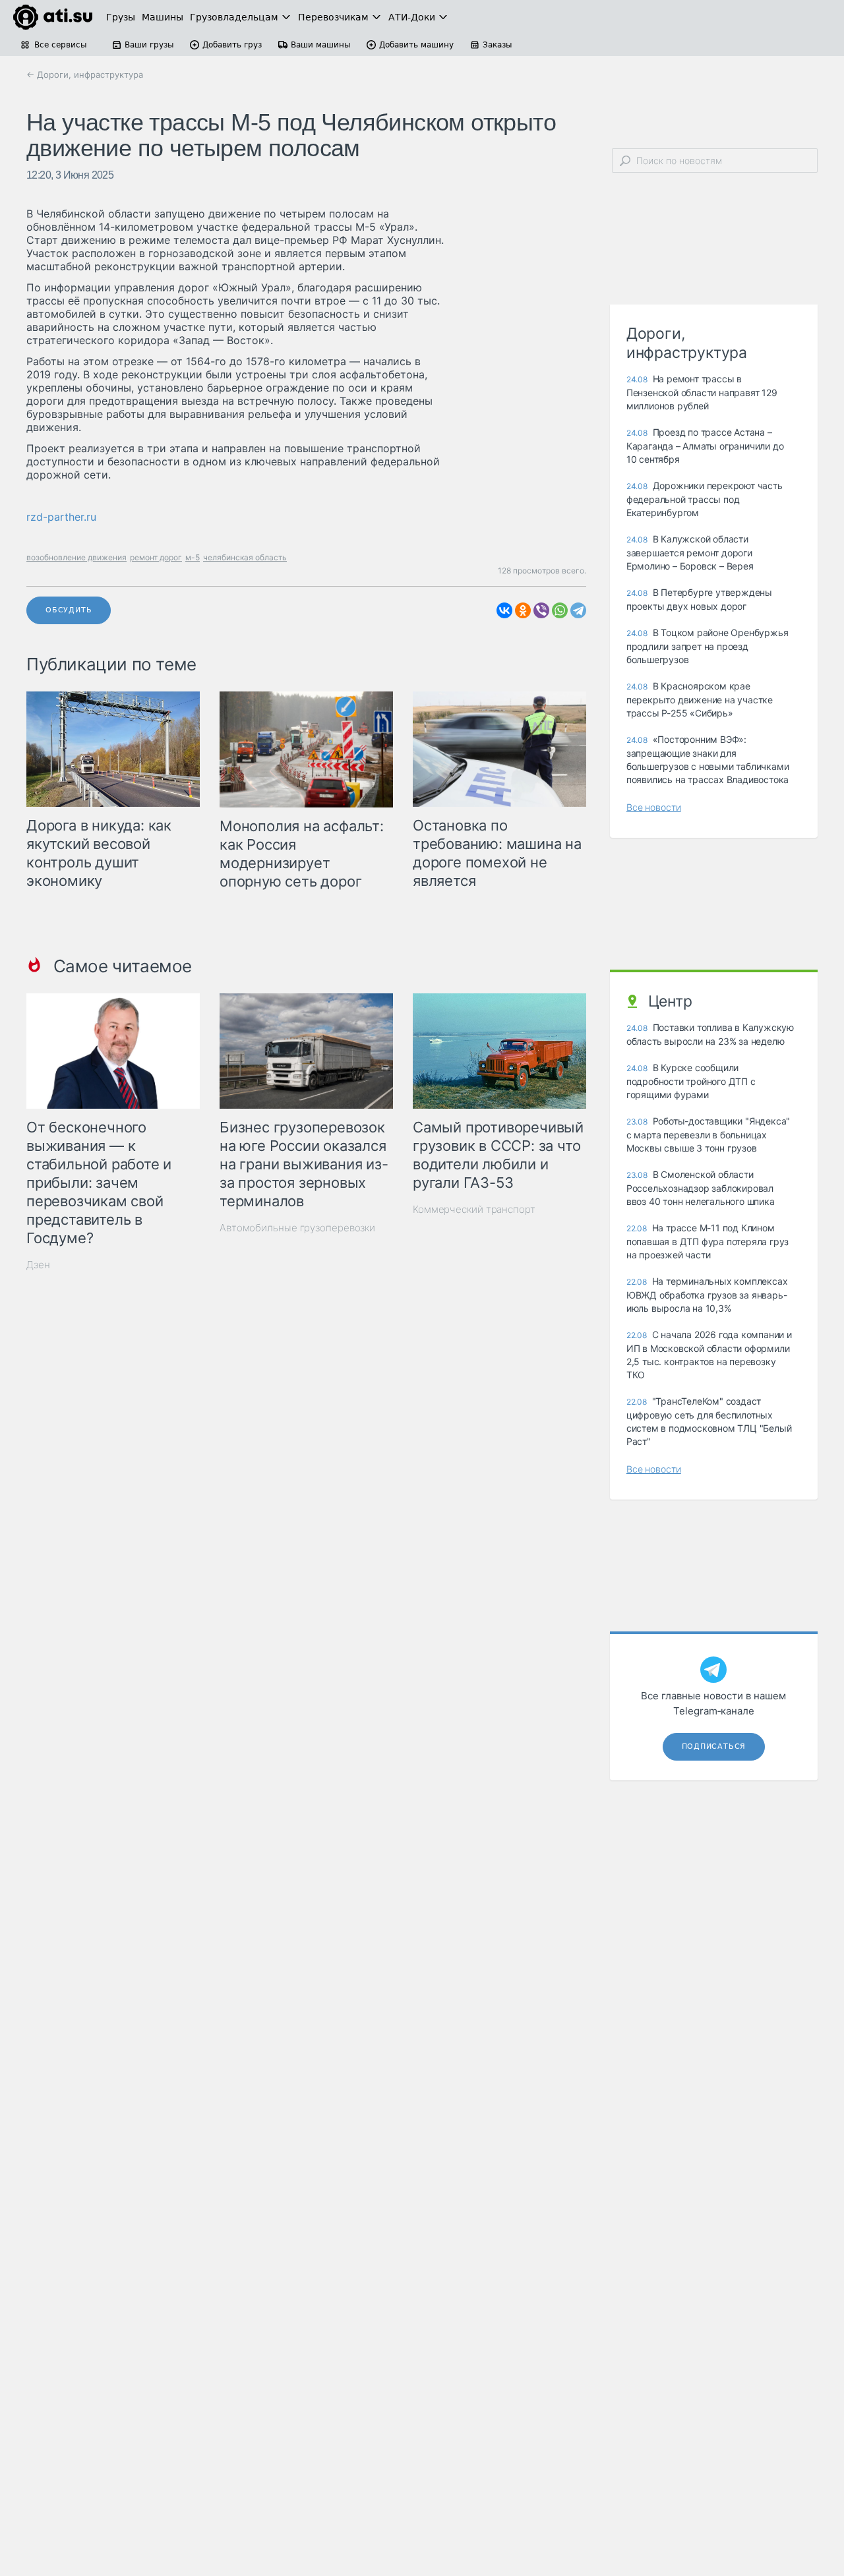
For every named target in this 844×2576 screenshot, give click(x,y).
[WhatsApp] (560, 610)
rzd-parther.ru (61, 517)
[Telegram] (578, 610)
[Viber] (541, 610)
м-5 (193, 557)
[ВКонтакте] (504, 610)
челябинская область (245, 557)
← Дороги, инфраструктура (85, 74)
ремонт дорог (156, 557)
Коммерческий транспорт (474, 1209)
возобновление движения (76, 557)
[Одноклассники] (523, 610)
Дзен (38, 1265)
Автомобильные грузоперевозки (297, 1228)
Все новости (654, 807)
